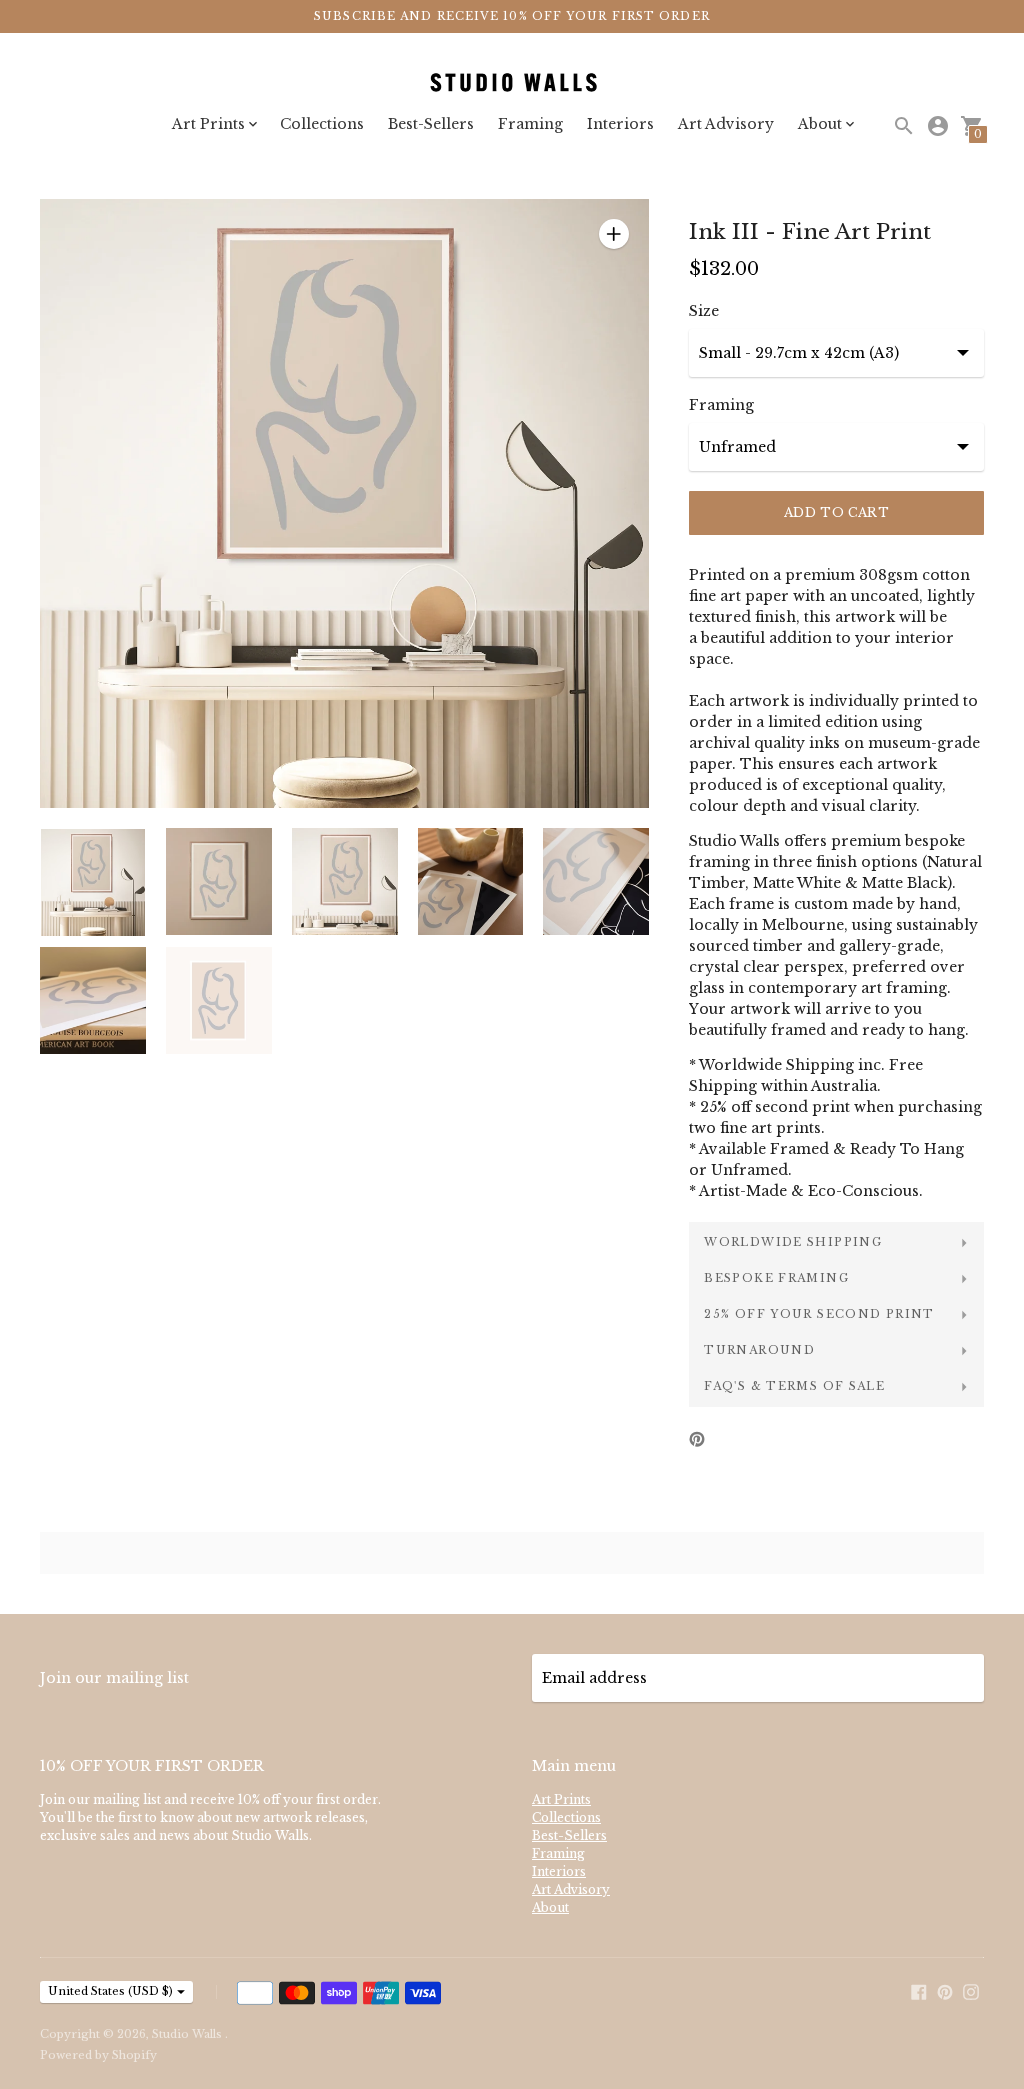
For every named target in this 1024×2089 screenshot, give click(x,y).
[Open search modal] (904, 126)
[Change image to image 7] (219, 1000)
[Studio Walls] (512, 83)
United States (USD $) (110, 1991)
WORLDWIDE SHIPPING (793, 1242)
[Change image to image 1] (93, 882)
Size (704, 311)
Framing (530, 124)
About (550, 1907)
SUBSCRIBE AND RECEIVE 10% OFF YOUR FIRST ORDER (512, 16)
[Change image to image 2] (219, 881)
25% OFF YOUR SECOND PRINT (819, 1314)
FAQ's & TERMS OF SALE (794, 1386)
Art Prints (561, 1799)
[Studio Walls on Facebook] (919, 1990)
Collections (322, 124)
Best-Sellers (431, 124)
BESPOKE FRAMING (776, 1278)
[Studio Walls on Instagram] (971, 1990)
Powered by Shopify (98, 2055)
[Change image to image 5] (596, 881)
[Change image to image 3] (345, 881)
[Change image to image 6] (93, 1000)
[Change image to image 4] (471, 881)
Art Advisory (726, 124)
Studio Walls (188, 2034)
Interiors (620, 124)
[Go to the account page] (938, 126)
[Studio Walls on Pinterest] (945, 1990)
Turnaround (759, 1350)
